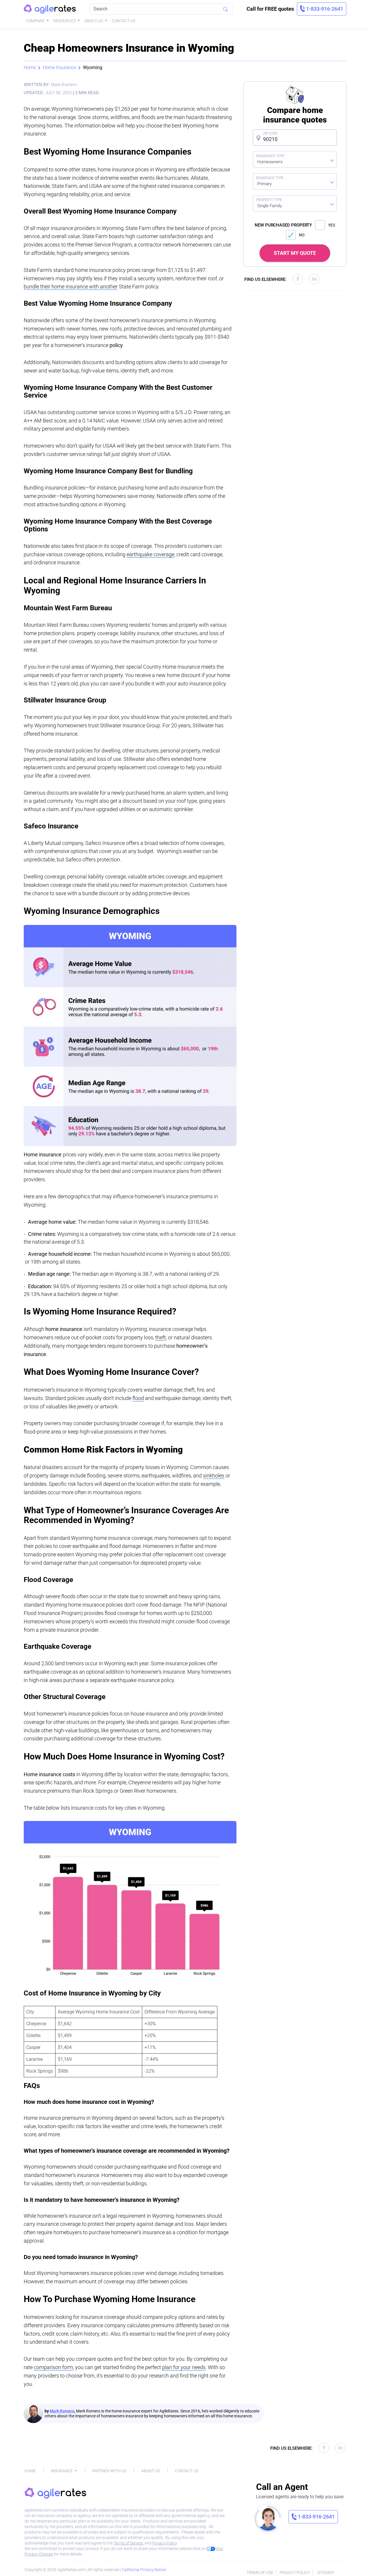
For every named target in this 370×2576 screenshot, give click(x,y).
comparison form (53, 2367)
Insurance (62, 2471)
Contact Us (124, 21)
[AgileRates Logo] (50, 9)
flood (138, 1398)
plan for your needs (184, 2367)
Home (30, 67)
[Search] (225, 9)
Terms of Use (260, 2573)
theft (161, 1337)
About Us (94, 21)
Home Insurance (59, 67)
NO (302, 235)
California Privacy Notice (144, 2570)
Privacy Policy (165, 2543)
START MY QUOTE (295, 253)
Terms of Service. (129, 2543)
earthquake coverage (150, 554)
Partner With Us (109, 2471)
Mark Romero (62, 2411)
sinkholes (214, 1476)
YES (332, 225)
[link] (322, 9)
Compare (36, 21)
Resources (65, 21)
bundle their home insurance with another (71, 286)
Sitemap (326, 2573)
